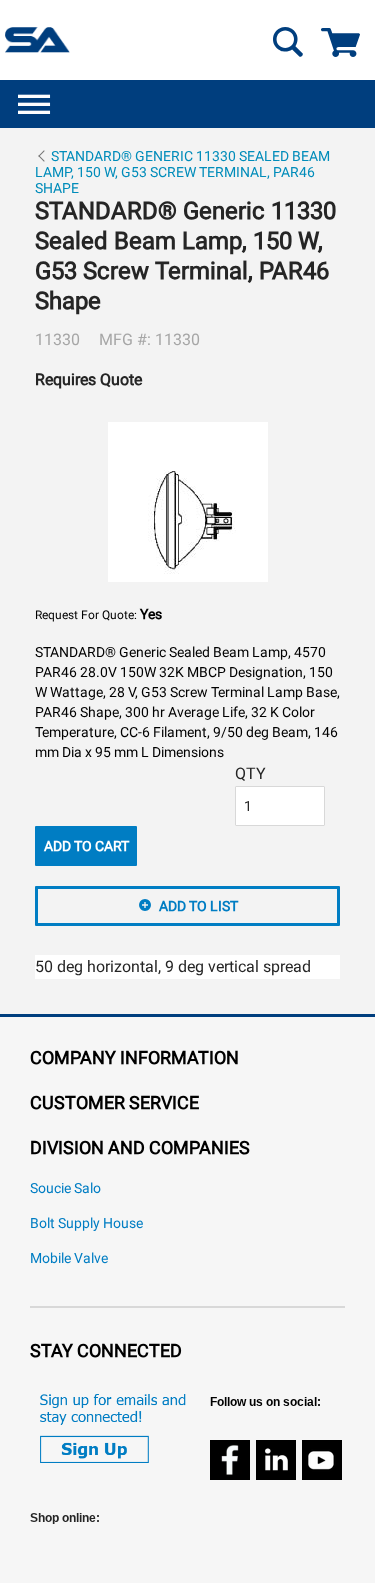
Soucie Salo (65, 1188)
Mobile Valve (69, 1258)
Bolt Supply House (86, 1223)
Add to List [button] (198, 906)
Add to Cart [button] (86, 846)
